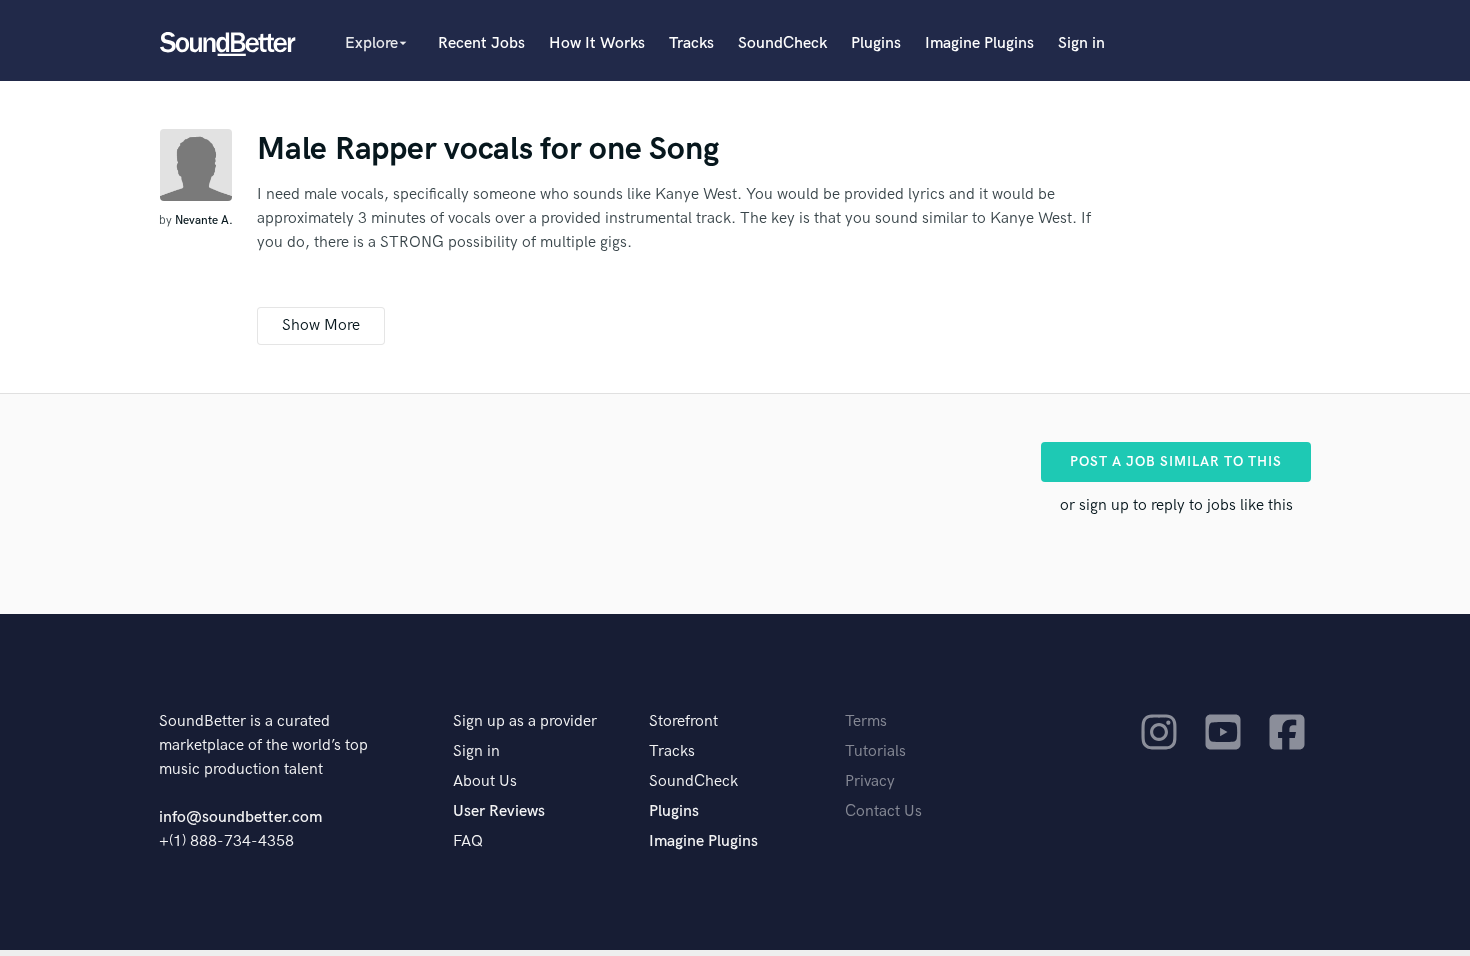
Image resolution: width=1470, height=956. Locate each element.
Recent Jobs (481, 43)
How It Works (597, 43)
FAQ (468, 841)
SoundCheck (782, 43)
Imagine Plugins (979, 43)
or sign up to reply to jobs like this (1176, 505)
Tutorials (875, 751)
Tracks (691, 43)
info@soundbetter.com (240, 817)
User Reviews (499, 811)
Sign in (1081, 43)
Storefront (683, 721)
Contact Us (883, 811)
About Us (485, 781)
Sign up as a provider (525, 721)
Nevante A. (204, 220)
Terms (866, 721)
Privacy (870, 781)
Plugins (876, 43)
